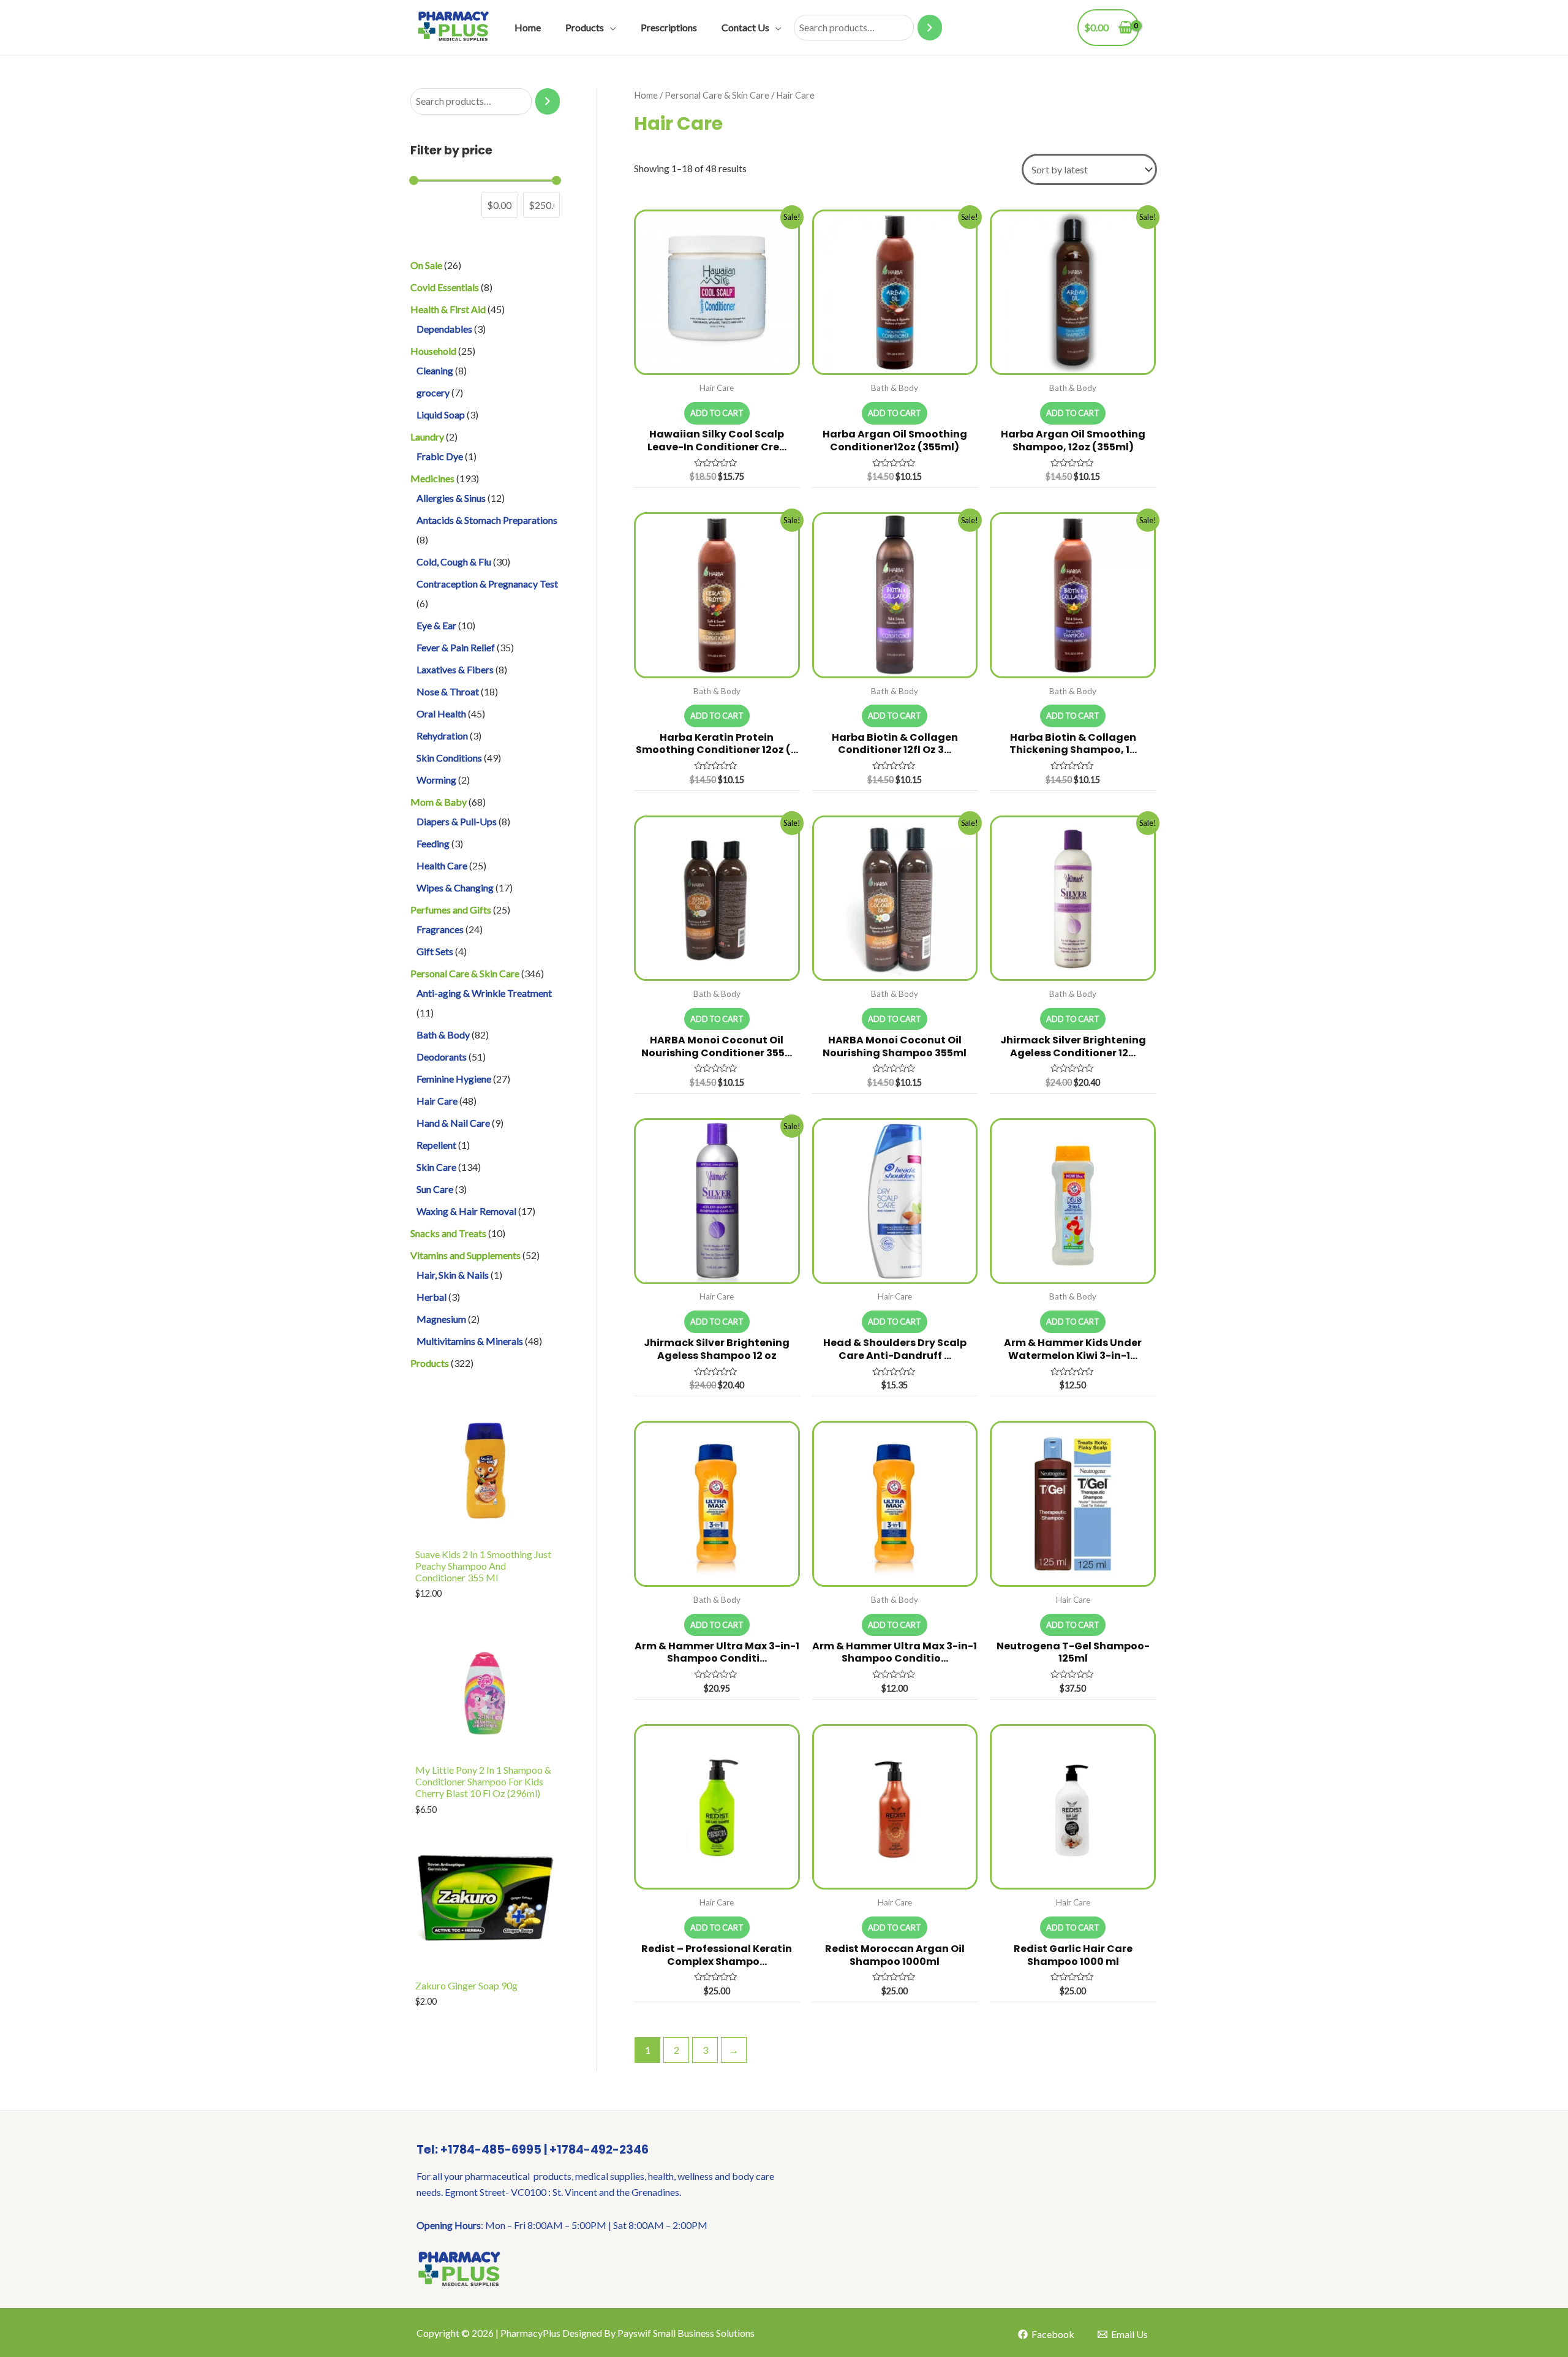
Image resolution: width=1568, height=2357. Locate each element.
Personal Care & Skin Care (717, 95)
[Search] (930, 28)
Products (585, 27)
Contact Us (745, 27)
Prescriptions (669, 27)
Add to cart (717, 413)
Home (528, 27)
